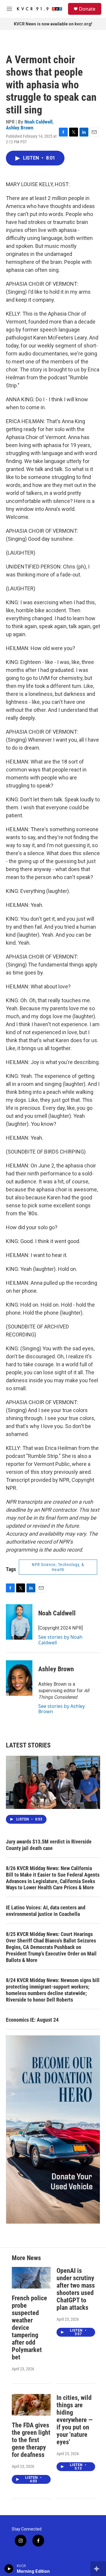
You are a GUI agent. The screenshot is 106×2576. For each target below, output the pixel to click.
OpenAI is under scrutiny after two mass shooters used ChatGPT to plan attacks (76, 2289)
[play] (9, 2569)
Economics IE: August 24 (32, 2020)
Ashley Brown (20, 128)
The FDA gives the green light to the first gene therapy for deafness (31, 2440)
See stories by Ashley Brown (62, 1709)
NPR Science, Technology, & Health (58, 1567)
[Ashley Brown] (19, 1678)
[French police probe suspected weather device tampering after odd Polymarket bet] (31, 2278)
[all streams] (98, 2569)
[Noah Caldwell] (19, 1622)
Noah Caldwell (38, 122)
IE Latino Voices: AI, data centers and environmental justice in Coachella (46, 1911)
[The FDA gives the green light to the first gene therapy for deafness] (31, 2405)
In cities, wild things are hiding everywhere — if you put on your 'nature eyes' (75, 2420)
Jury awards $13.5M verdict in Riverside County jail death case (49, 1845)
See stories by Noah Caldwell (60, 1640)
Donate (87, 9)
